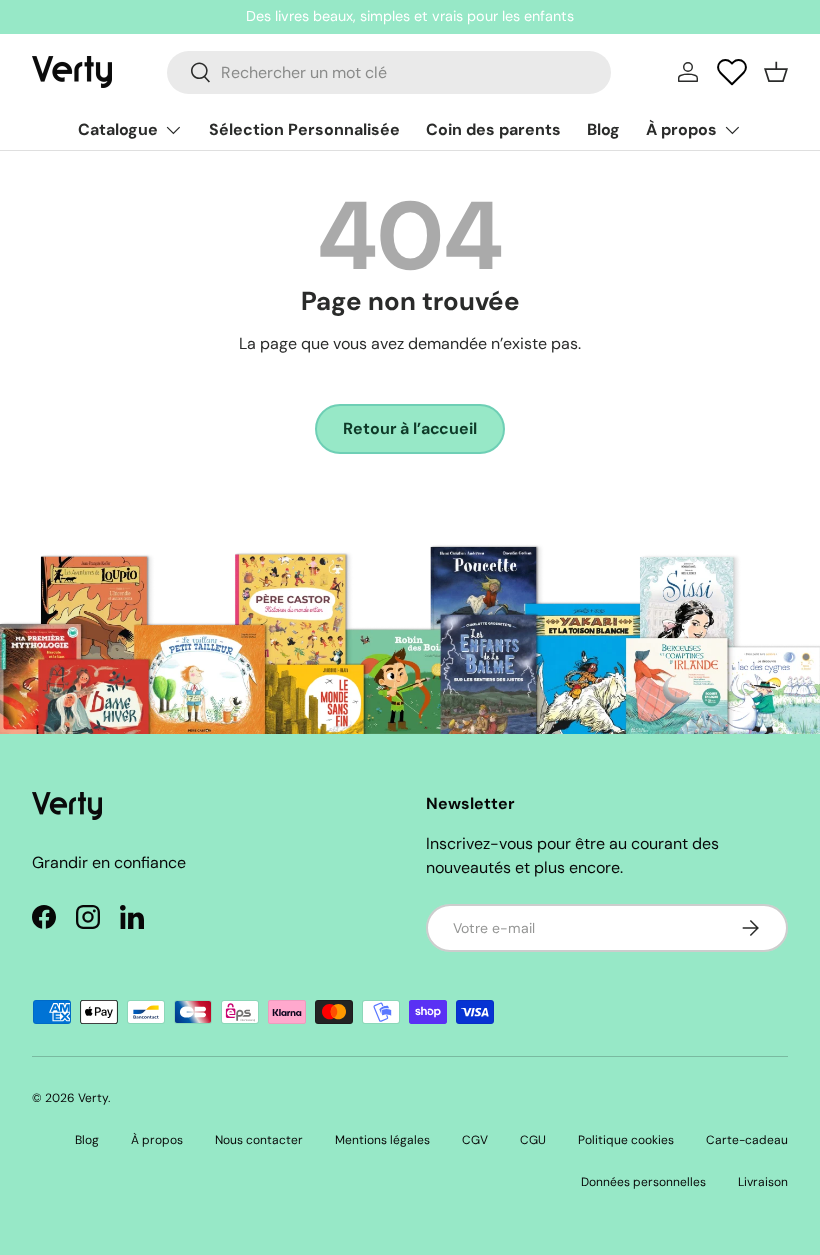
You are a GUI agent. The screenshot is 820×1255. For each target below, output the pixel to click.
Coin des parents (493, 129)
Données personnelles (643, 1182)
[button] (776, 72)
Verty (93, 1098)
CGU (533, 1140)
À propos (157, 1140)
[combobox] (389, 72)
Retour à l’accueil (409, 428)
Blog (603, 129)
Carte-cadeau (747, 1140)
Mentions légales (382, 1140)
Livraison (763, 1182)
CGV (475, 1140)
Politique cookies (626, 1140)
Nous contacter (259, 1140)
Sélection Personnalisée (304, 129)
